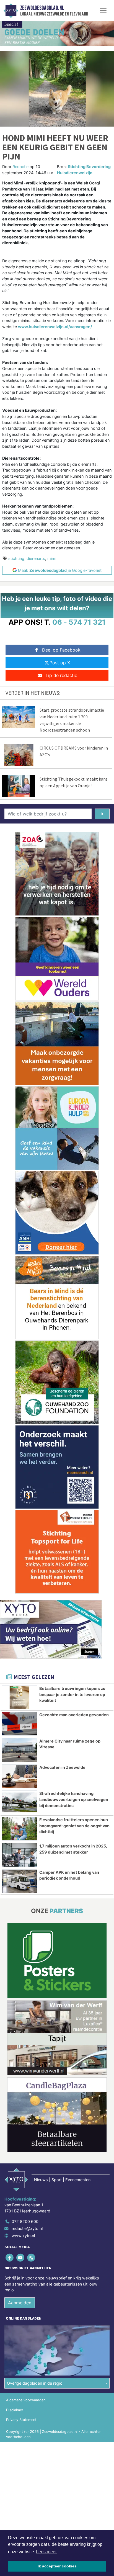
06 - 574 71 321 (79, 622)
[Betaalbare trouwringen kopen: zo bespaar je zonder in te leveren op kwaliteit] (19, 1697)
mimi (52, 558)
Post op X (60, 663)
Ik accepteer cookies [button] (57, 2566)
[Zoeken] (102, 814)
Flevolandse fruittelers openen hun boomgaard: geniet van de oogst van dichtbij (74, 1826)
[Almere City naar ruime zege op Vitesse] (19, 1750)
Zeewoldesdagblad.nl (42, 8)
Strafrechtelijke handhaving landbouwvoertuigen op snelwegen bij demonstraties (74, 1799)
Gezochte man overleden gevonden (74, 1715)
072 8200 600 (25, 2221)
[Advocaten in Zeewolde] (19, 1776)
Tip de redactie (61, 675)
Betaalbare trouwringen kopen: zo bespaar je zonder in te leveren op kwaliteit (72, 1694)
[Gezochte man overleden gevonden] (19, 1724)
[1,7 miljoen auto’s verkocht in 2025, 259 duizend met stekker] (19, 1855)
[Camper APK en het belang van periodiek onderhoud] (19, 1881)
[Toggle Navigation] (103, 11)
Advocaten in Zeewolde (62, 1767)
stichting (16, 558)
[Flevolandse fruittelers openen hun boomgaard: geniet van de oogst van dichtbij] (19, 1829)
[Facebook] (10, 2257)
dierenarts (36, 558)
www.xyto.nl (23, 2236)
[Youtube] (21, 2257)
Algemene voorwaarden (26, 2400)
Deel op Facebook (61, 650)
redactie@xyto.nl (27, 2228)
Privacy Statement (21, 2420)
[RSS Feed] (31, 2257)
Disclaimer (15, 2410)
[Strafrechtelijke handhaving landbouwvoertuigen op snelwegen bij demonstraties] (19, 1802)
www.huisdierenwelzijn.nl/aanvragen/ (55, 327)
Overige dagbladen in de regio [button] (35, 2383)
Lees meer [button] (46, 2552)
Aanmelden (20, 2303)
